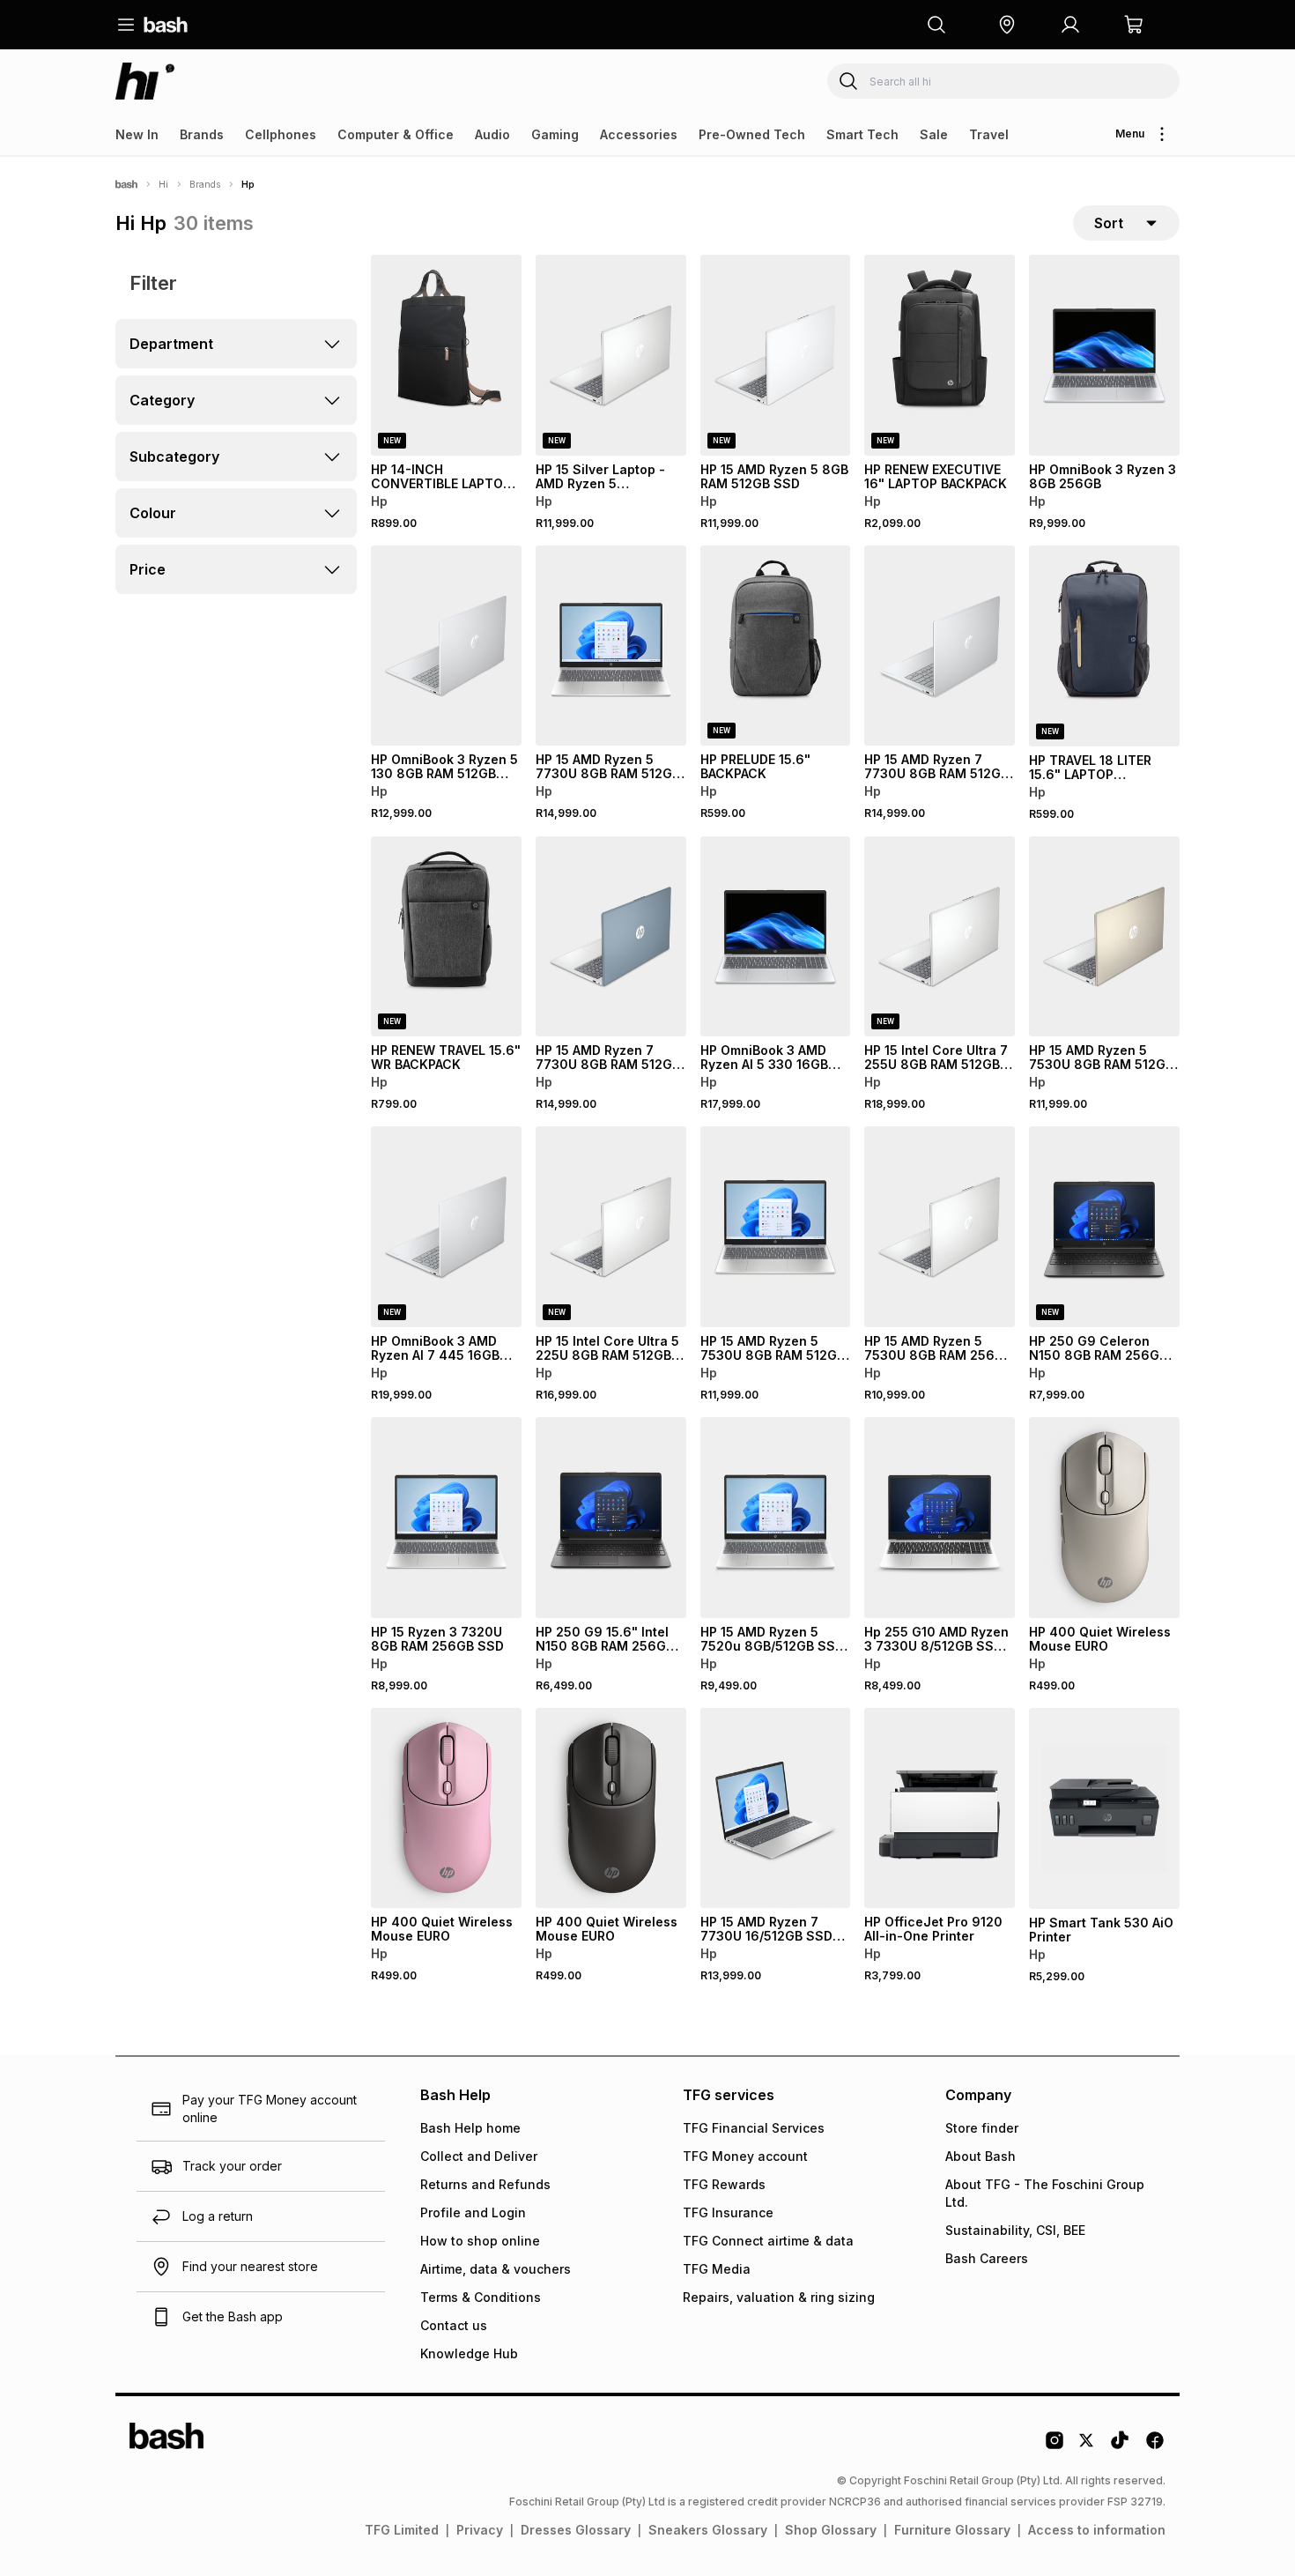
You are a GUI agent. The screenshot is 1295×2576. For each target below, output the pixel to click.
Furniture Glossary (952, 2530)
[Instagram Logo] (1054, 2446)
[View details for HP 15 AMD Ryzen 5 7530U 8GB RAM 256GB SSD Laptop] (940, 1227)
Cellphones (281, 134)
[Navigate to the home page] (166, 25)
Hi (163, 184)
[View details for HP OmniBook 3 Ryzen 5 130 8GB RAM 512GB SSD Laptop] (446, 646)
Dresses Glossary (576, 2530)
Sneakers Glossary (708, 2530)
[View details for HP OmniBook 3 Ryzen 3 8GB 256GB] (1104, 355)
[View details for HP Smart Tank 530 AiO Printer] (1104, 1808)
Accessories (639, 134)
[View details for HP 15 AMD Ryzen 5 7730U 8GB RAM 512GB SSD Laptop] (611, 646)
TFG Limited (402, 2530)
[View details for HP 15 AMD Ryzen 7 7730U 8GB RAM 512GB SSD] (940, 646)
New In (137, 134)
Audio (492, 134)
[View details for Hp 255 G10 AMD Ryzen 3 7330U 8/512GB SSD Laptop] (940, 1518)
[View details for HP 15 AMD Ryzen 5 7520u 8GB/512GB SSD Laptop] (776, 1518)
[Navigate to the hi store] (145, 81)
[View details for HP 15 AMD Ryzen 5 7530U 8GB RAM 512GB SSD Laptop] (1104, 937)
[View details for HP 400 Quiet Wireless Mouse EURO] (1104, 1518)
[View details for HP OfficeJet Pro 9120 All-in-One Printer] (940, 1808)
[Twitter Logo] (1087, 2446)
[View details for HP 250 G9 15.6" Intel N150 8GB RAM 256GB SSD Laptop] (611, 1518)
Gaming (555, 134)
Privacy (480, 2530)
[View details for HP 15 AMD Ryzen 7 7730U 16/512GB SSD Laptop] (776, 1808)
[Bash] (126, 184)
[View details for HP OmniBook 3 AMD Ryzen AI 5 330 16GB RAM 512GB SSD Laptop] (776, 937)
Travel (989, 134)
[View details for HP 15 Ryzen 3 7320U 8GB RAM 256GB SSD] (446, 1518)
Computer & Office (396, 134)
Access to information (1097, 2530)
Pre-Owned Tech (752, 134)
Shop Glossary (831, 2530)
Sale (934, 134)
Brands (202, 134)
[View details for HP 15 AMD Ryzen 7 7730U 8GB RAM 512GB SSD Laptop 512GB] (611, 937)
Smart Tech (862, 134)
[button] (1007, 25)
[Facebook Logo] (1155, 2446)
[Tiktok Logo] (1120, 2446)
